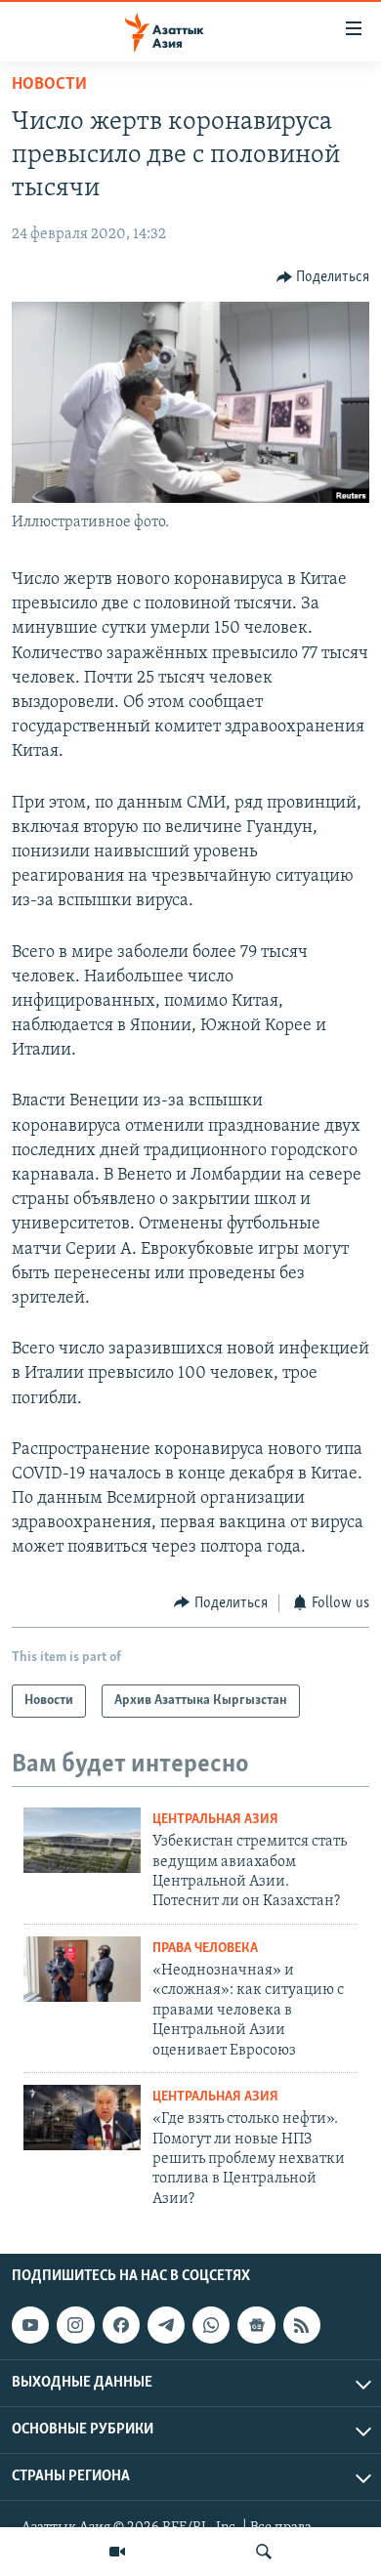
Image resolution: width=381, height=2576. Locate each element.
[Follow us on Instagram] (75, 2325)
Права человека (205, 1949)
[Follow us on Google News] (256, 2325)
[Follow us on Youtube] (30, 2325)
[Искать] (264, 2552)
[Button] (323, 277)
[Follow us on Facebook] (121, 2325)
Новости (49, 85)
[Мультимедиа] (117, 2552)
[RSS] (302, 2325)
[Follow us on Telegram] (166, 2325)
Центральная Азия (215, 1820)
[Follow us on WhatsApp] (211, 2325)
